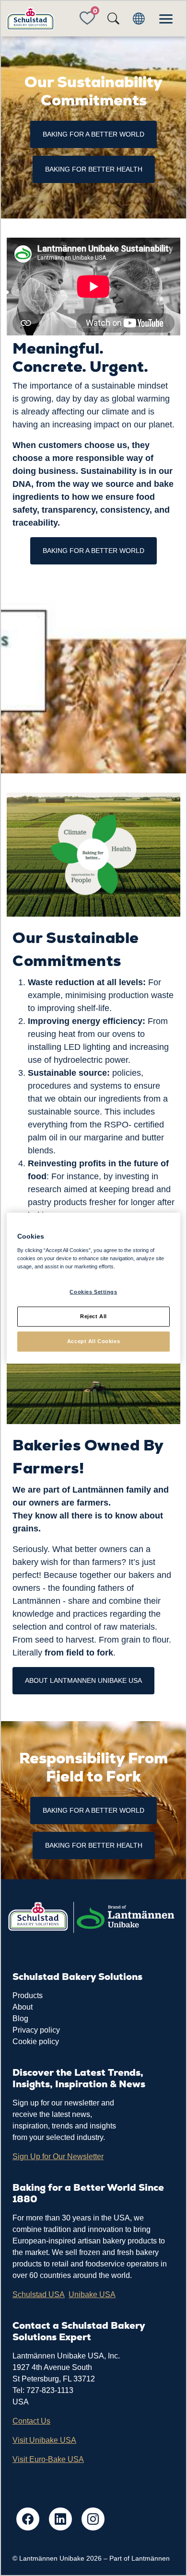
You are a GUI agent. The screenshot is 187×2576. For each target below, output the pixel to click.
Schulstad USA (39, 2294)
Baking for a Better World (93, 551)
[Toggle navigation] (166, 19)
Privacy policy (36, 2030)
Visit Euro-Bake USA (48, 2459)
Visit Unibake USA (44, 2440)
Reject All (93, 1316)
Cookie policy (36, 2041)
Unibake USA (92, 2294)
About (23, 2007)
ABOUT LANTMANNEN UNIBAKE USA (83, 1680)
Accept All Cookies (93, 1341)
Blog (20, 2018)
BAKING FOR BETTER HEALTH (94, 169)
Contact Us (31, 2421)
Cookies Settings (93, 1292)
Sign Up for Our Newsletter (58, 2156)
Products (28, 1995)
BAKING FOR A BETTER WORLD (93, 134)
